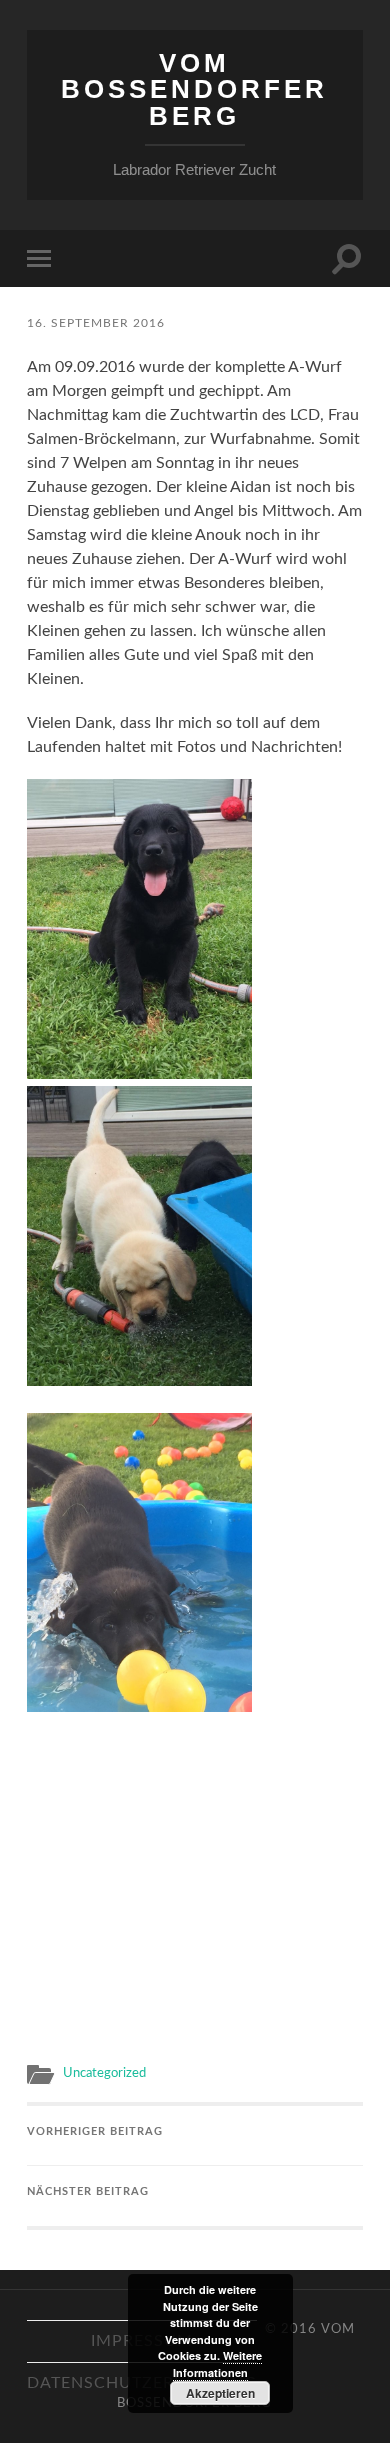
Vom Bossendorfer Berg (194, 89)
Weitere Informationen (218, 2364)
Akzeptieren (220, 2393)
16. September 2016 (96, 323)
